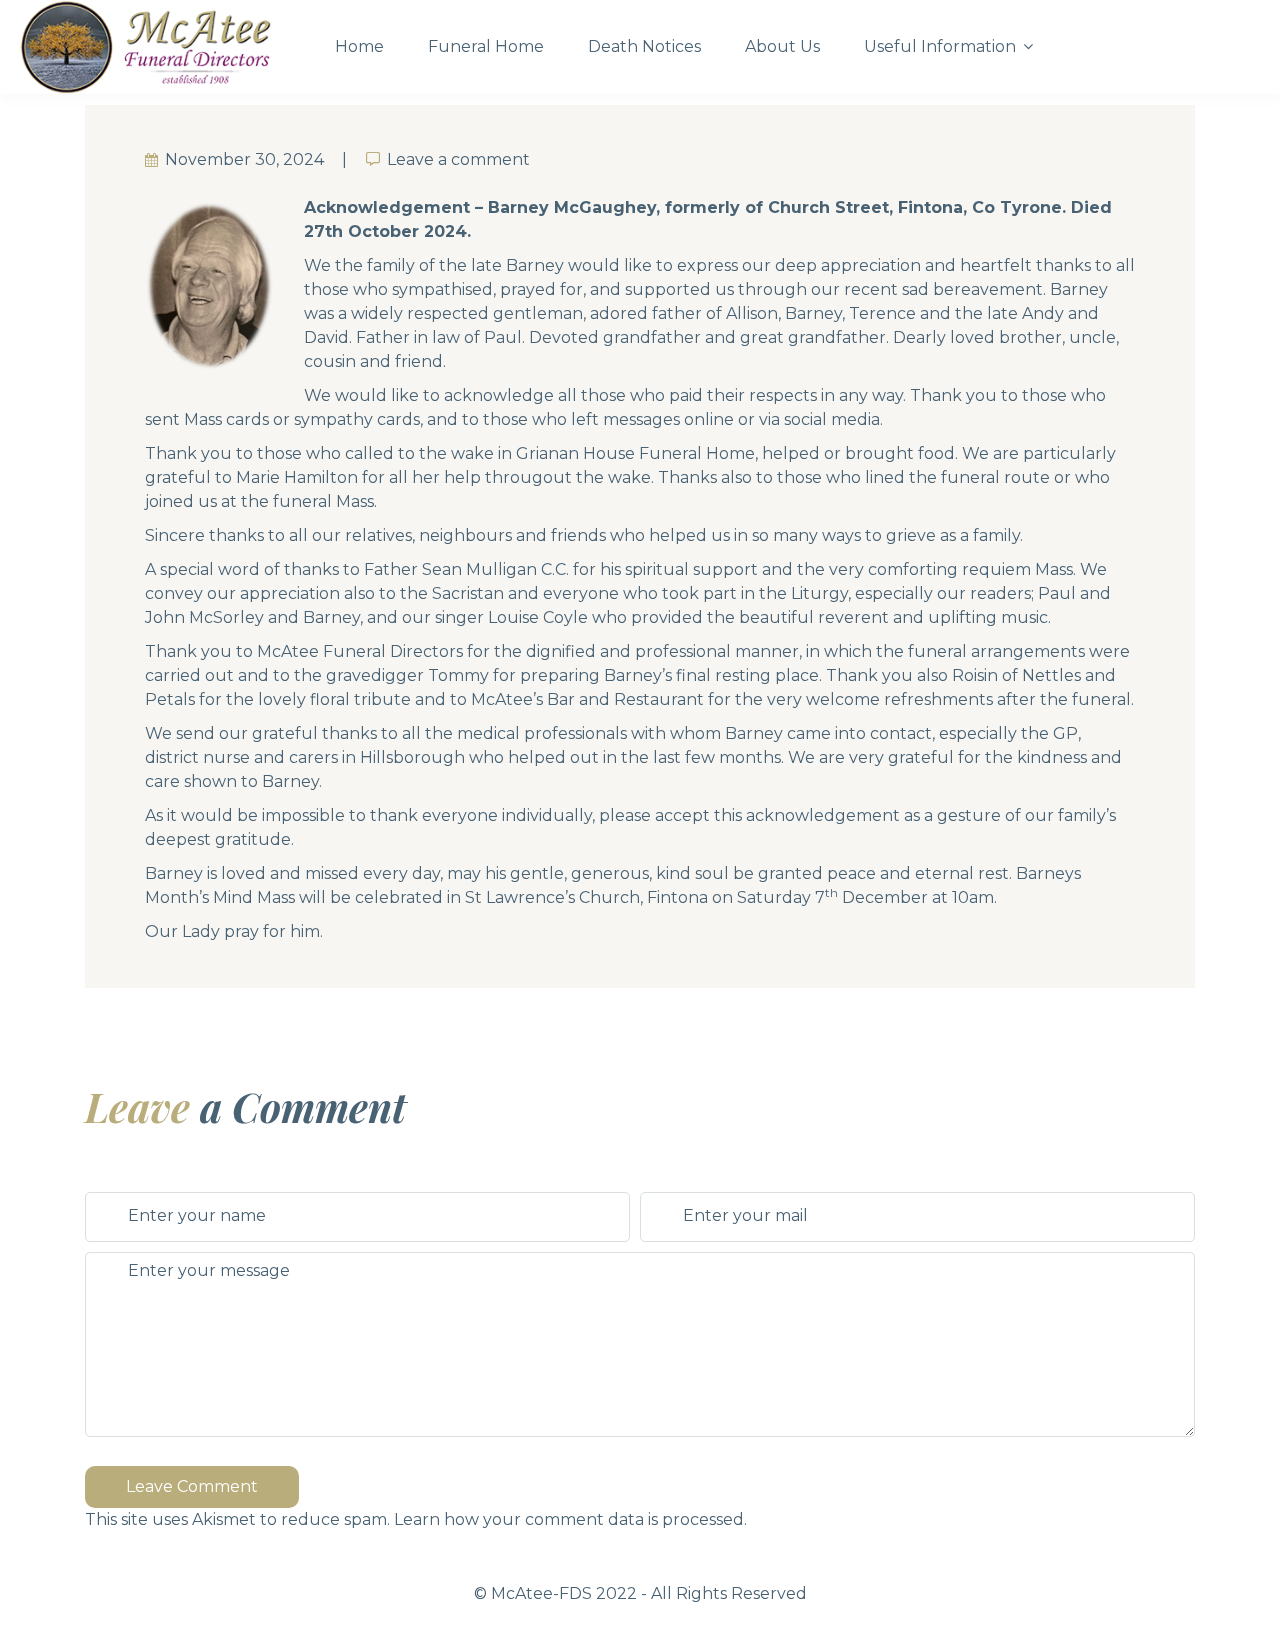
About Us (782, 46)
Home (359, 46)
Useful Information (940, 46)
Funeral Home (486, 46)
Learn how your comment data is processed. (570, 1519)
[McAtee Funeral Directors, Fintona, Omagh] (160, 47)
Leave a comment (458, 159)
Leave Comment (192, 1486)
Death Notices (644, 46)
